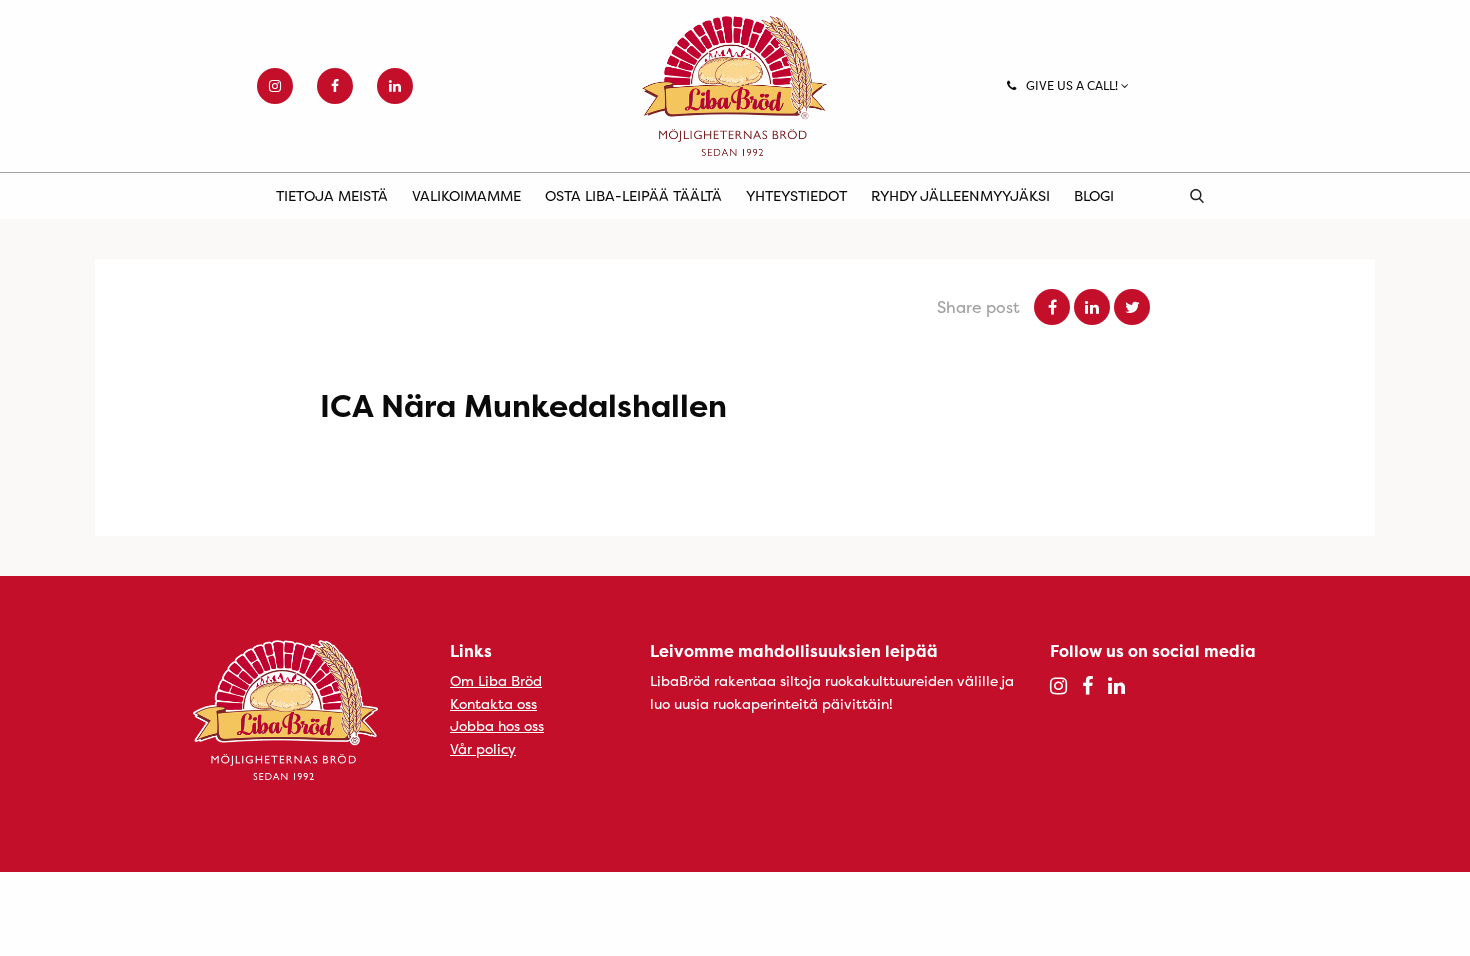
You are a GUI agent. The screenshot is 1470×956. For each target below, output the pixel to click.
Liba (735, 86)
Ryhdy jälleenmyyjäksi (960, 195)
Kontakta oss (493, 703)
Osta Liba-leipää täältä (633, 195)
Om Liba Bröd (496, 680)
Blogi (1094, 195)
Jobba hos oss (497, 725)
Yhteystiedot (796, 195)
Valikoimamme (466, 195)
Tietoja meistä (332, 195)
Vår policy (483, 748)
